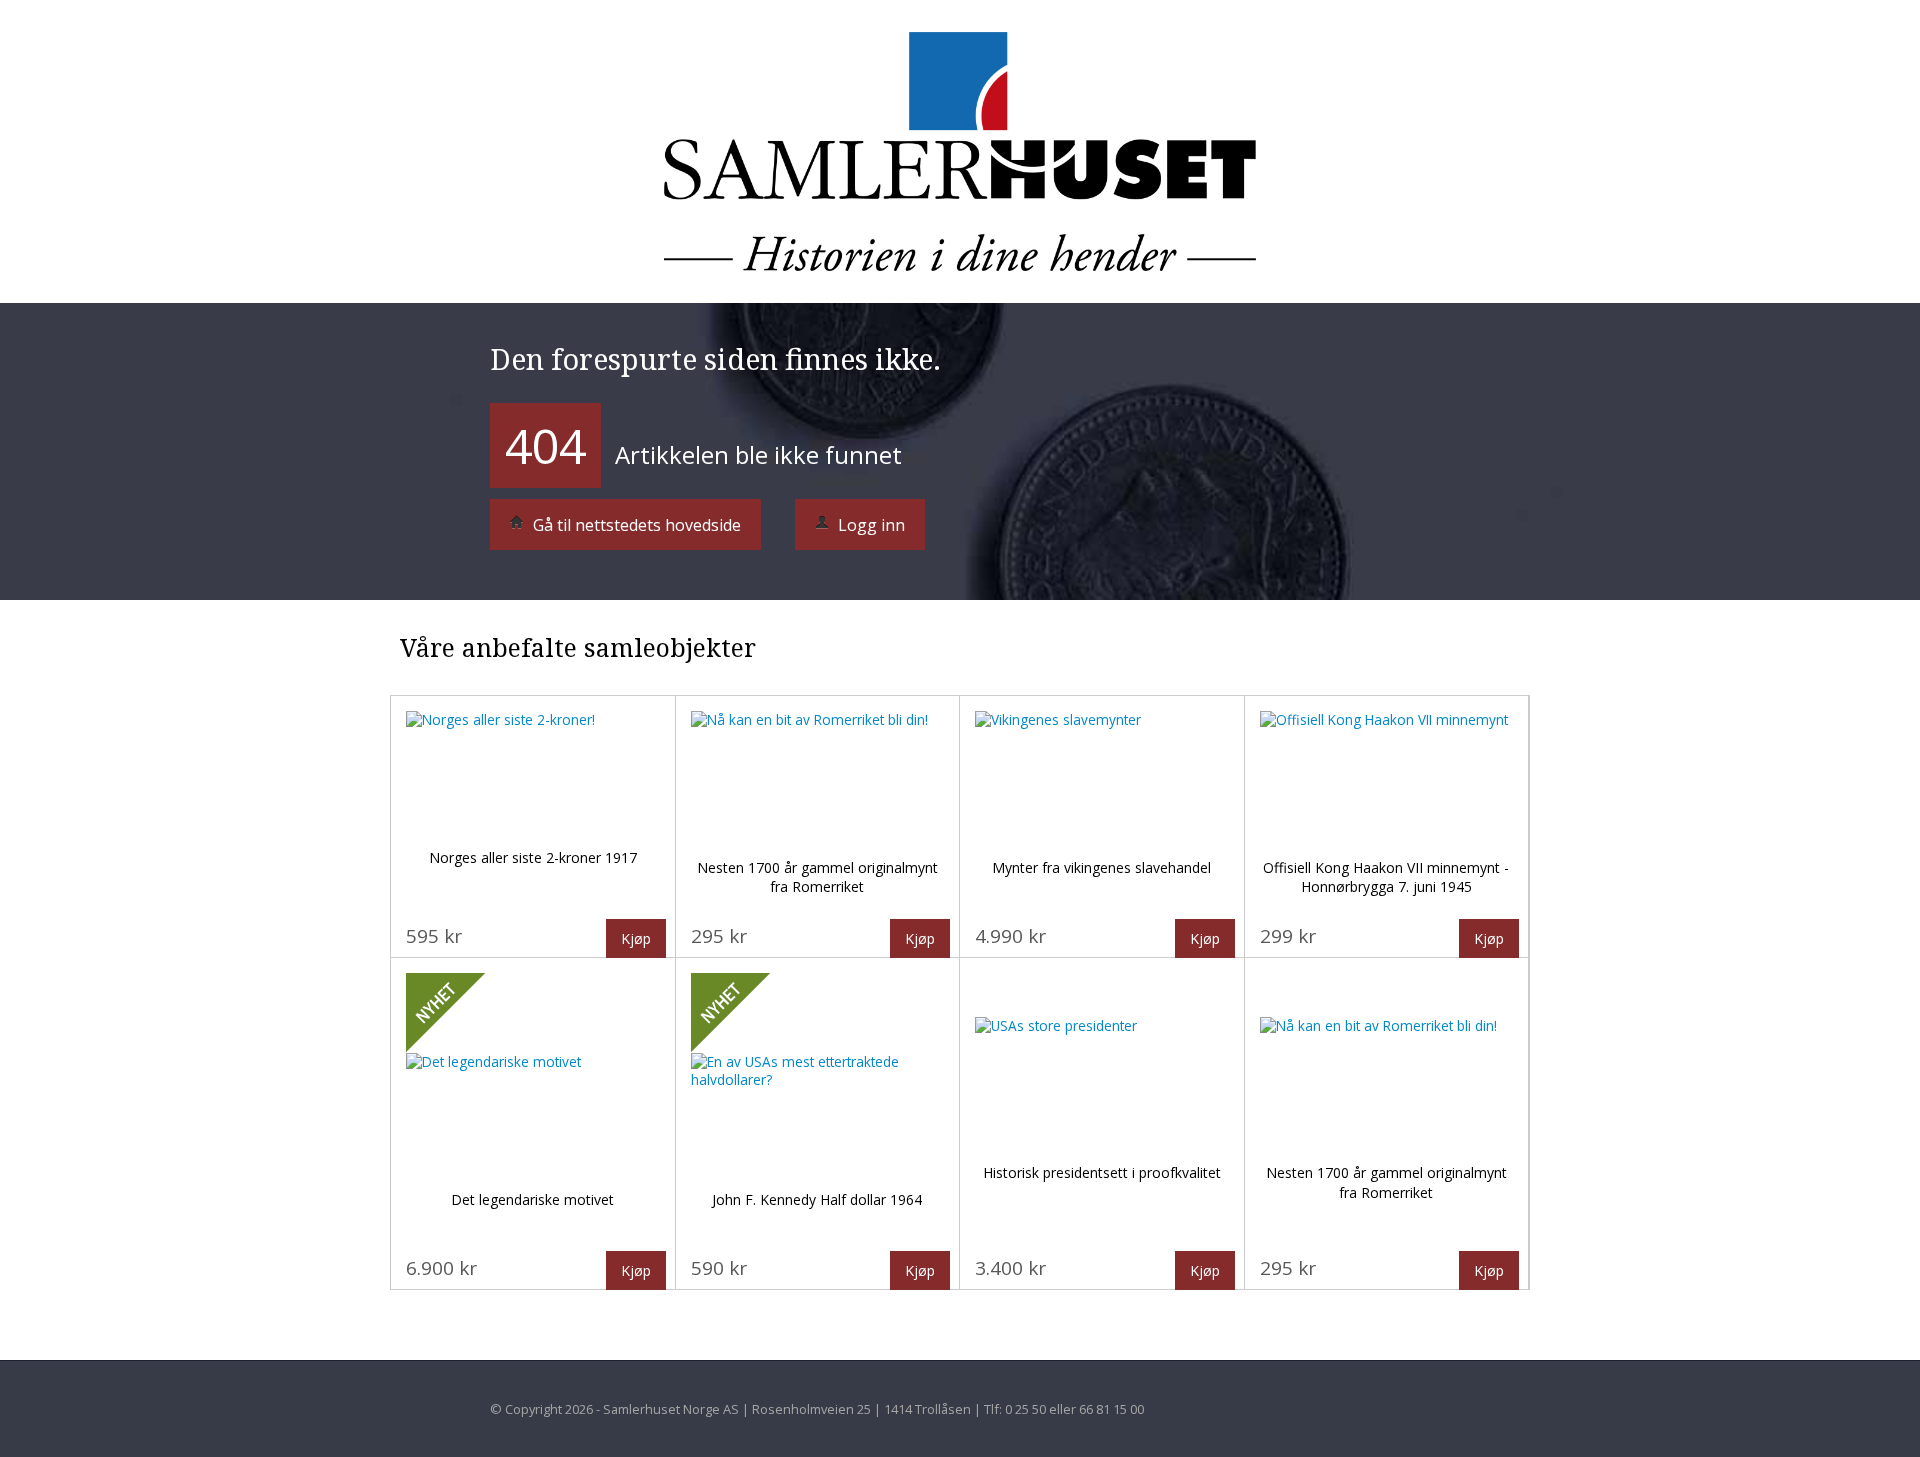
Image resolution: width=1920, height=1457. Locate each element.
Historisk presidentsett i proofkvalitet (1102, 1172)
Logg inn (869, 525)
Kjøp (636, 938)
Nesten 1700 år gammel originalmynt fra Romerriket (817, 877)
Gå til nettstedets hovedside (635, 525)
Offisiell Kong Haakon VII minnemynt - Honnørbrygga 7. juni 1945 (1386, 877)
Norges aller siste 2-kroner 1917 (533, 857)
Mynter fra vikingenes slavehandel (1101, 867)
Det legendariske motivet (532, 1199)
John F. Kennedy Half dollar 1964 (817, 1199)
